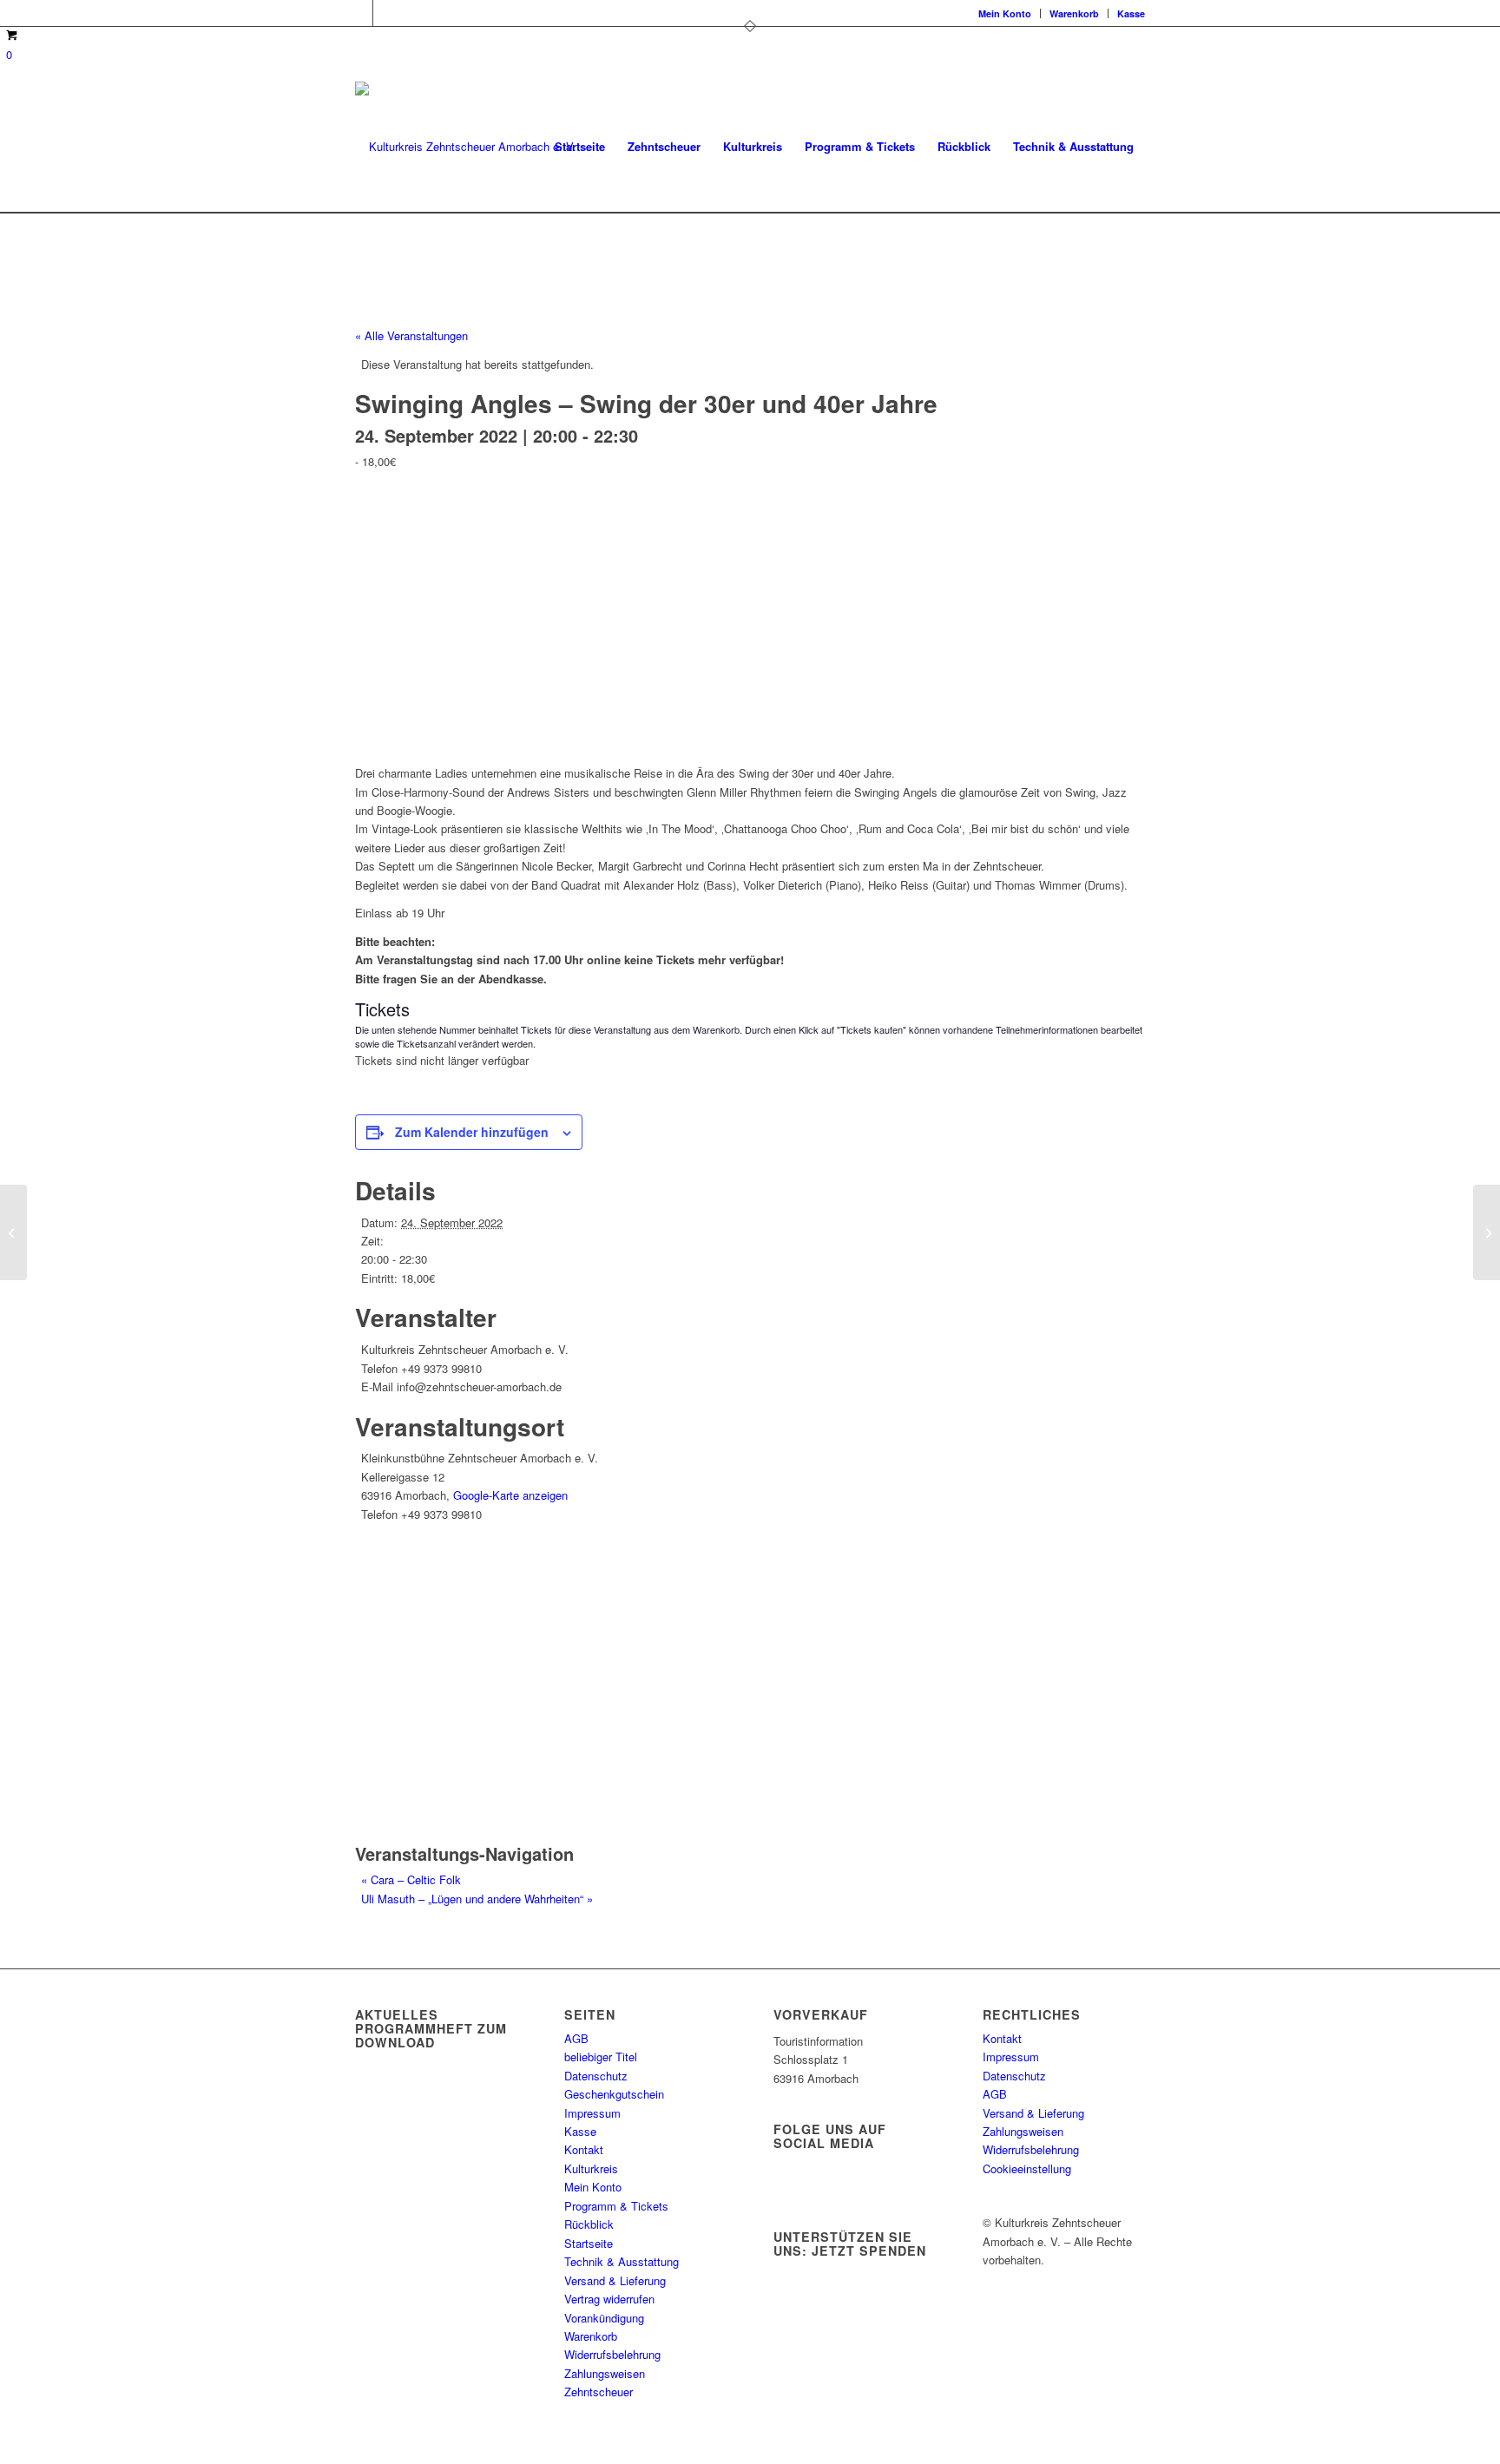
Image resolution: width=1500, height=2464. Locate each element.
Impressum (592, 2113)
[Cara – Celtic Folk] (13, 1232)
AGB (576, 2038)
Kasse (1131, 13)
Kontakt (584, 2149)
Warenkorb (1074, 13)
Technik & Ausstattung (622, 2261)
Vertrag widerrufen (609, 2299)
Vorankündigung (604, 2318)
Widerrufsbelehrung (612, 2354)
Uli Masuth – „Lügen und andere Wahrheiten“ (477, 1899)
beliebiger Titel (601, 2057)
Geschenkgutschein (614, 2094)
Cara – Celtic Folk (411, 1879)
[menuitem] (1005, 13)
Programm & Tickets (616, 2206)
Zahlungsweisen (605, 2373)
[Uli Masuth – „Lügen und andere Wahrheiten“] (1487, 1232)
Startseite (589, 2243)
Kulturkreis (591, 2168)
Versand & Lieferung (615, 2280)
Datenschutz (596, 2076)
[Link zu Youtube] (386, 13)
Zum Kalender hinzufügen (472, 1132)
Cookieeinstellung (1027, 2168)
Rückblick (589, 2224)
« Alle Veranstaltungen (411, 335)
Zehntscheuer (599, 2392)
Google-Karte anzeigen (510, 1495)
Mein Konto (1005, 13)
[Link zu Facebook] (360, 13)
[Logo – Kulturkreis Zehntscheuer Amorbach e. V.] (466, 147)
